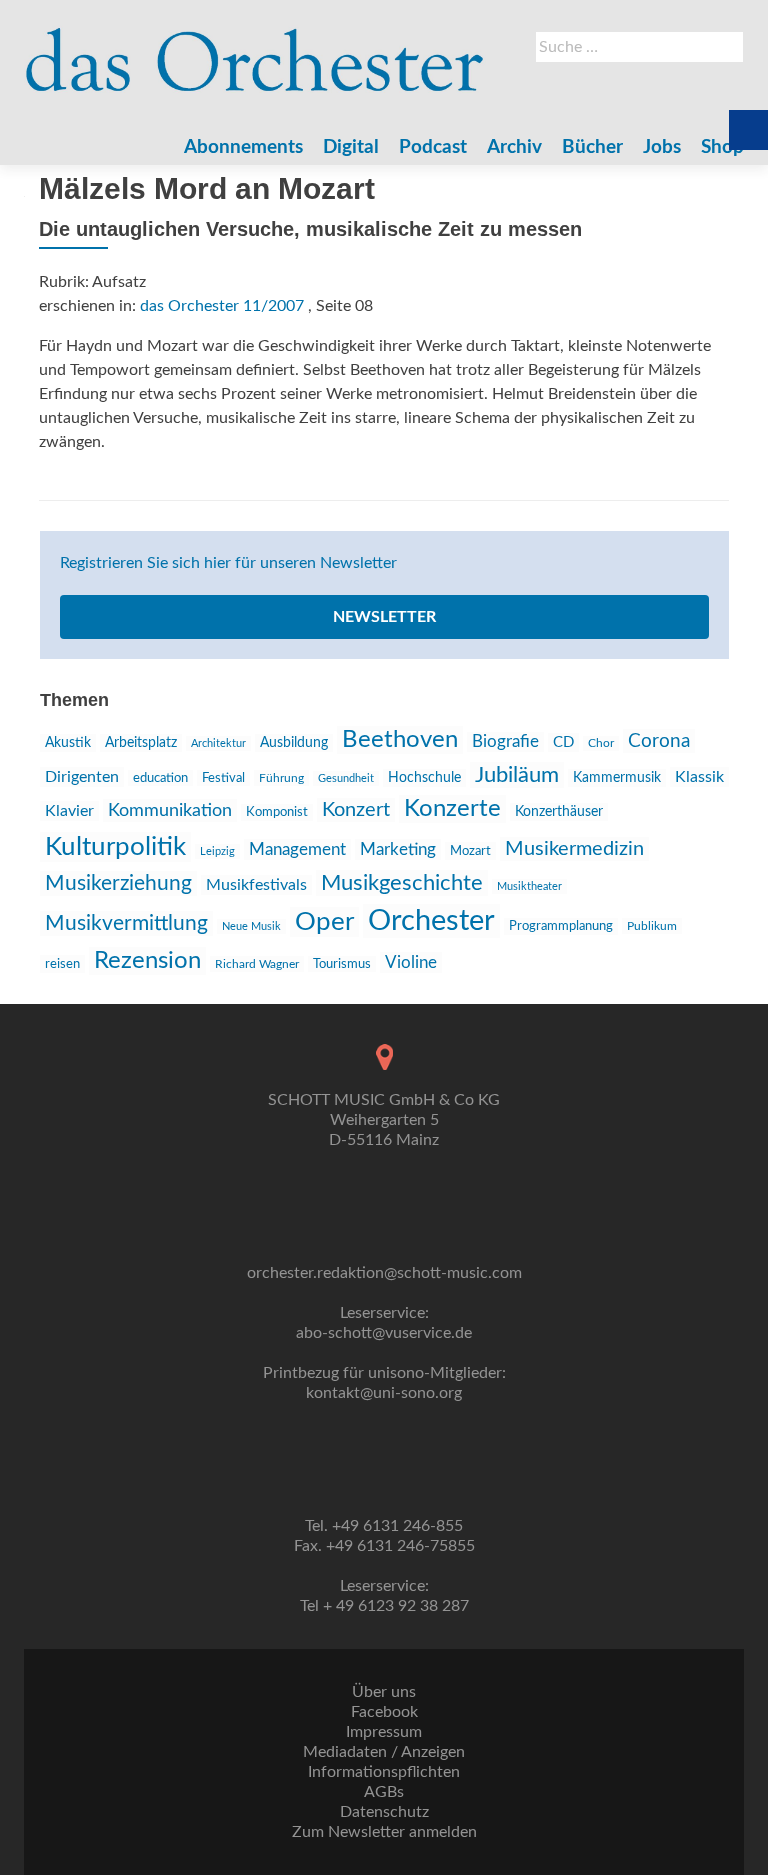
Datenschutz (384, 1812)
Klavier (69, 811)
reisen (62, 964)
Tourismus (342, 964)
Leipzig (217, 851)
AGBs (384, 1792)
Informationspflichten (384, 1772)
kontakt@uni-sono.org (384, 1393)
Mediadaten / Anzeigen (384, 1752)
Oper (324, 922)
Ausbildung (294, 743)
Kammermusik (617, 778)
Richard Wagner (257, 964)
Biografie (505, 742)
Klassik (699, 777)
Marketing (398, 849)
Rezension (147, 961)
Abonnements (243, 147)
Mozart (470, 851)
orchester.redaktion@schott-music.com (384, 1273)
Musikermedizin (574, 849)
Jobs (662, 147)
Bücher (592, 147)
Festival (223, 778)
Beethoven (400, 740)
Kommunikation (170, 810)
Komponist (277, 812)
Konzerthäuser (559, 812)
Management (297, 849)
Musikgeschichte (402, 883)
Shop (722, 147)
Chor (601, 743)
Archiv (514, 147)
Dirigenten (82, 777)
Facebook (384, 1712)
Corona (659, 741)
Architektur (218, 743)
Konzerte (452, 809)
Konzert (356, 810)
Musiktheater (529, 886)
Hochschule (424, 778)
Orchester (431, 921)
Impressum (384, 1732)
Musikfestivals (256, 885)
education (160, 778)
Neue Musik (251, 926)
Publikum (652, 926)
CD (563, 742)
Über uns (384, 1692)
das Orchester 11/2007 (222, 306)
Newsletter (384, 617)
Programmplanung (561, 926)
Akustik (68, 743)
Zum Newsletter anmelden (384, 1832)
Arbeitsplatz (141, 743)
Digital (351, 147)
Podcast (433, 147)
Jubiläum (517, 775)
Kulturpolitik (115, 847)
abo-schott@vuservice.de (384, 1333)
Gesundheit (346, 778)
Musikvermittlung (126, 923)
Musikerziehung (118, 883)
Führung (281, 778)
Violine (411, 962)
